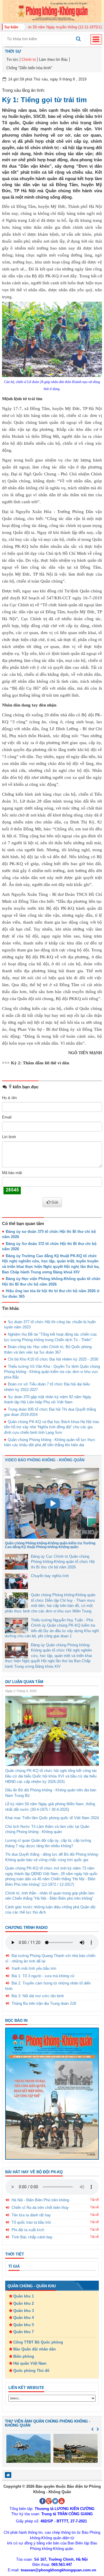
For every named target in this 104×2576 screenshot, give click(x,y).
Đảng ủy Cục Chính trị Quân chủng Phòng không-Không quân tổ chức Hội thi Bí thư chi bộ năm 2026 (63, 1562)
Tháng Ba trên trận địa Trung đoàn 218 (44, 2003)
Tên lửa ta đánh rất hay (31, 2215)
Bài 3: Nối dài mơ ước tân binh (38, 1996)
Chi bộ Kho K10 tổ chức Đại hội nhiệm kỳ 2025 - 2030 (53, 1359)
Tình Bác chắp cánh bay (32, 2237)
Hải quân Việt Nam (30, 2363)
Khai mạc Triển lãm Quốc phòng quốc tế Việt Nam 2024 (52, 1818)
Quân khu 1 (24, 2296)
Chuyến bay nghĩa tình (50, 1576)
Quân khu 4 (24, 2318)
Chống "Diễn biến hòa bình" (29, 68)
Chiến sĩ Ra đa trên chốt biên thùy (40, 2208)
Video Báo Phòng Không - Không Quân (45, 1460)
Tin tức (12, 59)
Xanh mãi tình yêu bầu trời (34, 1968)
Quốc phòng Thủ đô (31, 2371)
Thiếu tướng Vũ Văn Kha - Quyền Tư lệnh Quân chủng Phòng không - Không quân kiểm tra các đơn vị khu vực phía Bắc (52, 1372)
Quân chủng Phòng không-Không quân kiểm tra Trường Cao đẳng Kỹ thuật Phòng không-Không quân (50, 1545)
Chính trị (29, 59)
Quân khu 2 (24, 2303)
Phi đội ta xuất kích (28, 2230)
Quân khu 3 (24, 2311)
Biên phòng (24, 2356)
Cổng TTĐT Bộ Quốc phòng (38, 2342)
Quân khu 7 (24, 2332)
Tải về (94, 2200)
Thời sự (13, 51)
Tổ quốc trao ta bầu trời (31, 2222)
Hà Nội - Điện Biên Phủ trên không (40, 2200)
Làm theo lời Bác (53, 59)
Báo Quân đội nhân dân (35, 2349)
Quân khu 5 (24, 2325)
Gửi (55, 1202)
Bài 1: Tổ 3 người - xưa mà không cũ (43, 1976)
